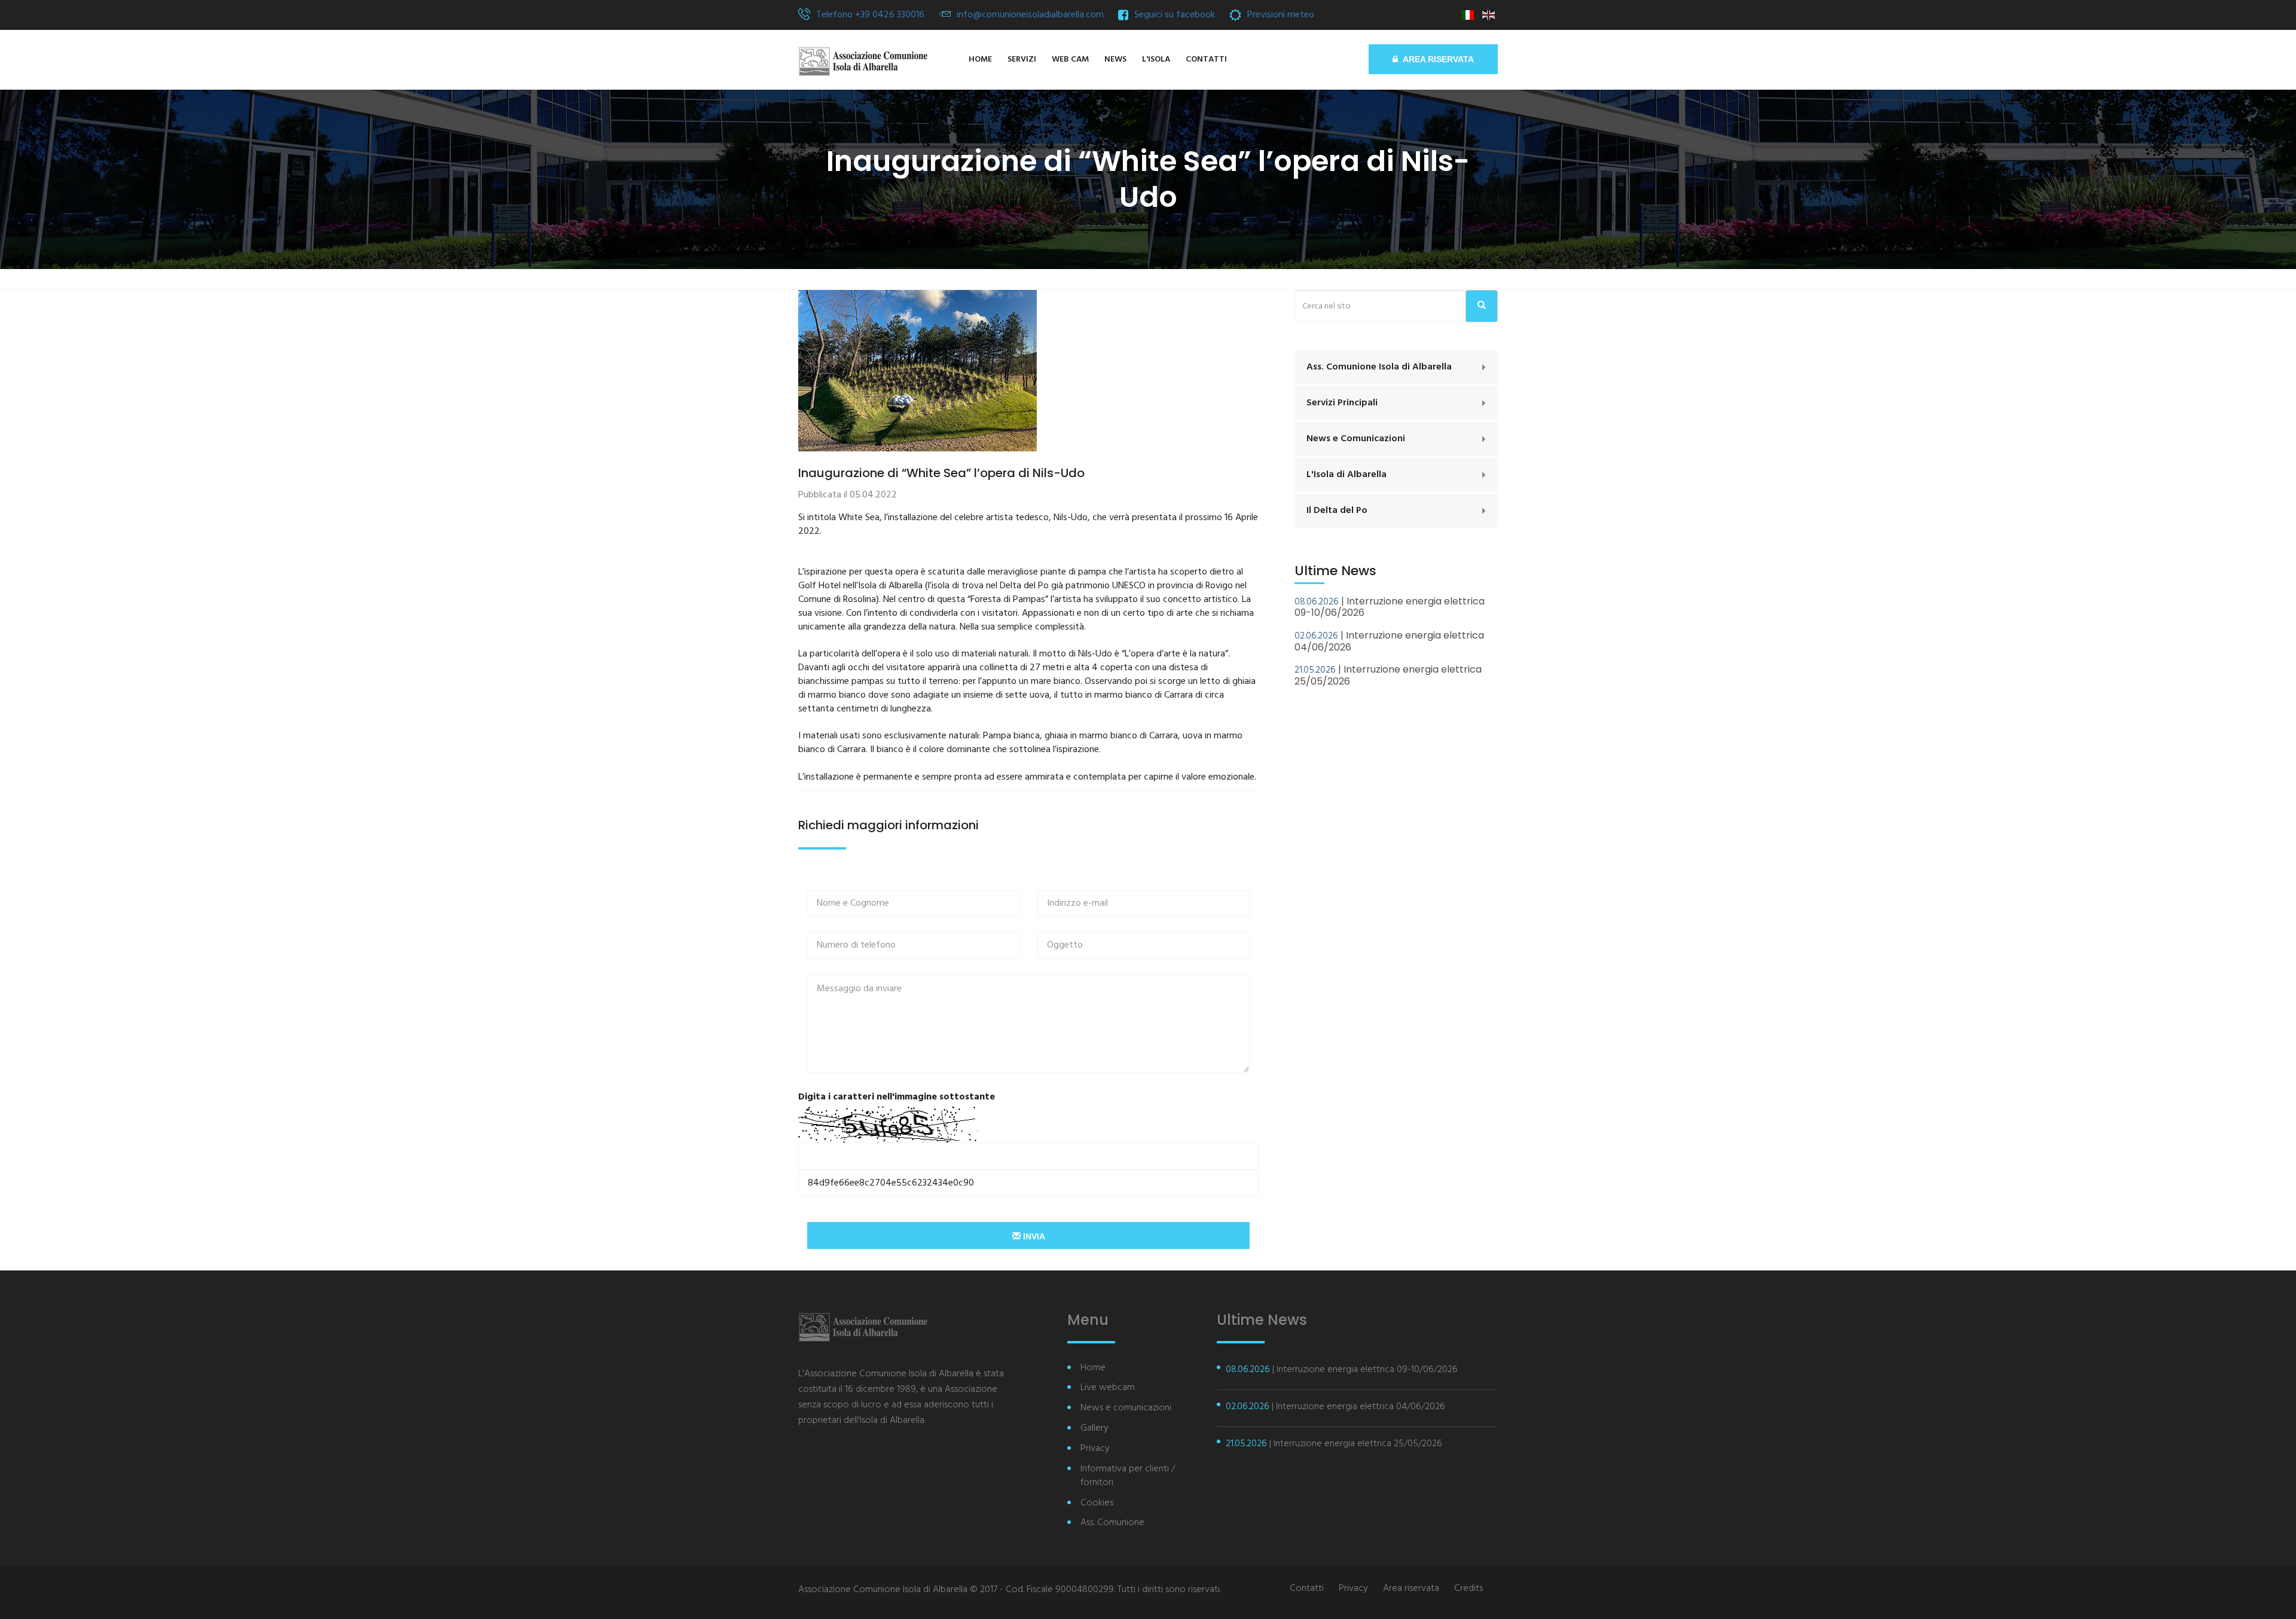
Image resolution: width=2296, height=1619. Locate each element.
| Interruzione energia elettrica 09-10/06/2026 (1390, 607)
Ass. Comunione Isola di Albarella (1379, 367)
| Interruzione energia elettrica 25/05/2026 (1388, 675)
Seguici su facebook (1175, 15)
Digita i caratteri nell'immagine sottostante (897, 1097)
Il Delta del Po (1337, 511)
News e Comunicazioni (1356, 439)
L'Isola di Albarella (1347, 475)
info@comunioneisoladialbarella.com (1030, 15)
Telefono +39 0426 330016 (870, 15)
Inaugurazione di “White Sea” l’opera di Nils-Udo (941, 473)
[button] (1156, 60)
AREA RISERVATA (1436, 59)
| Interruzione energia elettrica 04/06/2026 (1389, 641)
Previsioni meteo (1281, 15)
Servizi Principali (1342, 403)
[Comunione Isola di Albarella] (863, 62)
